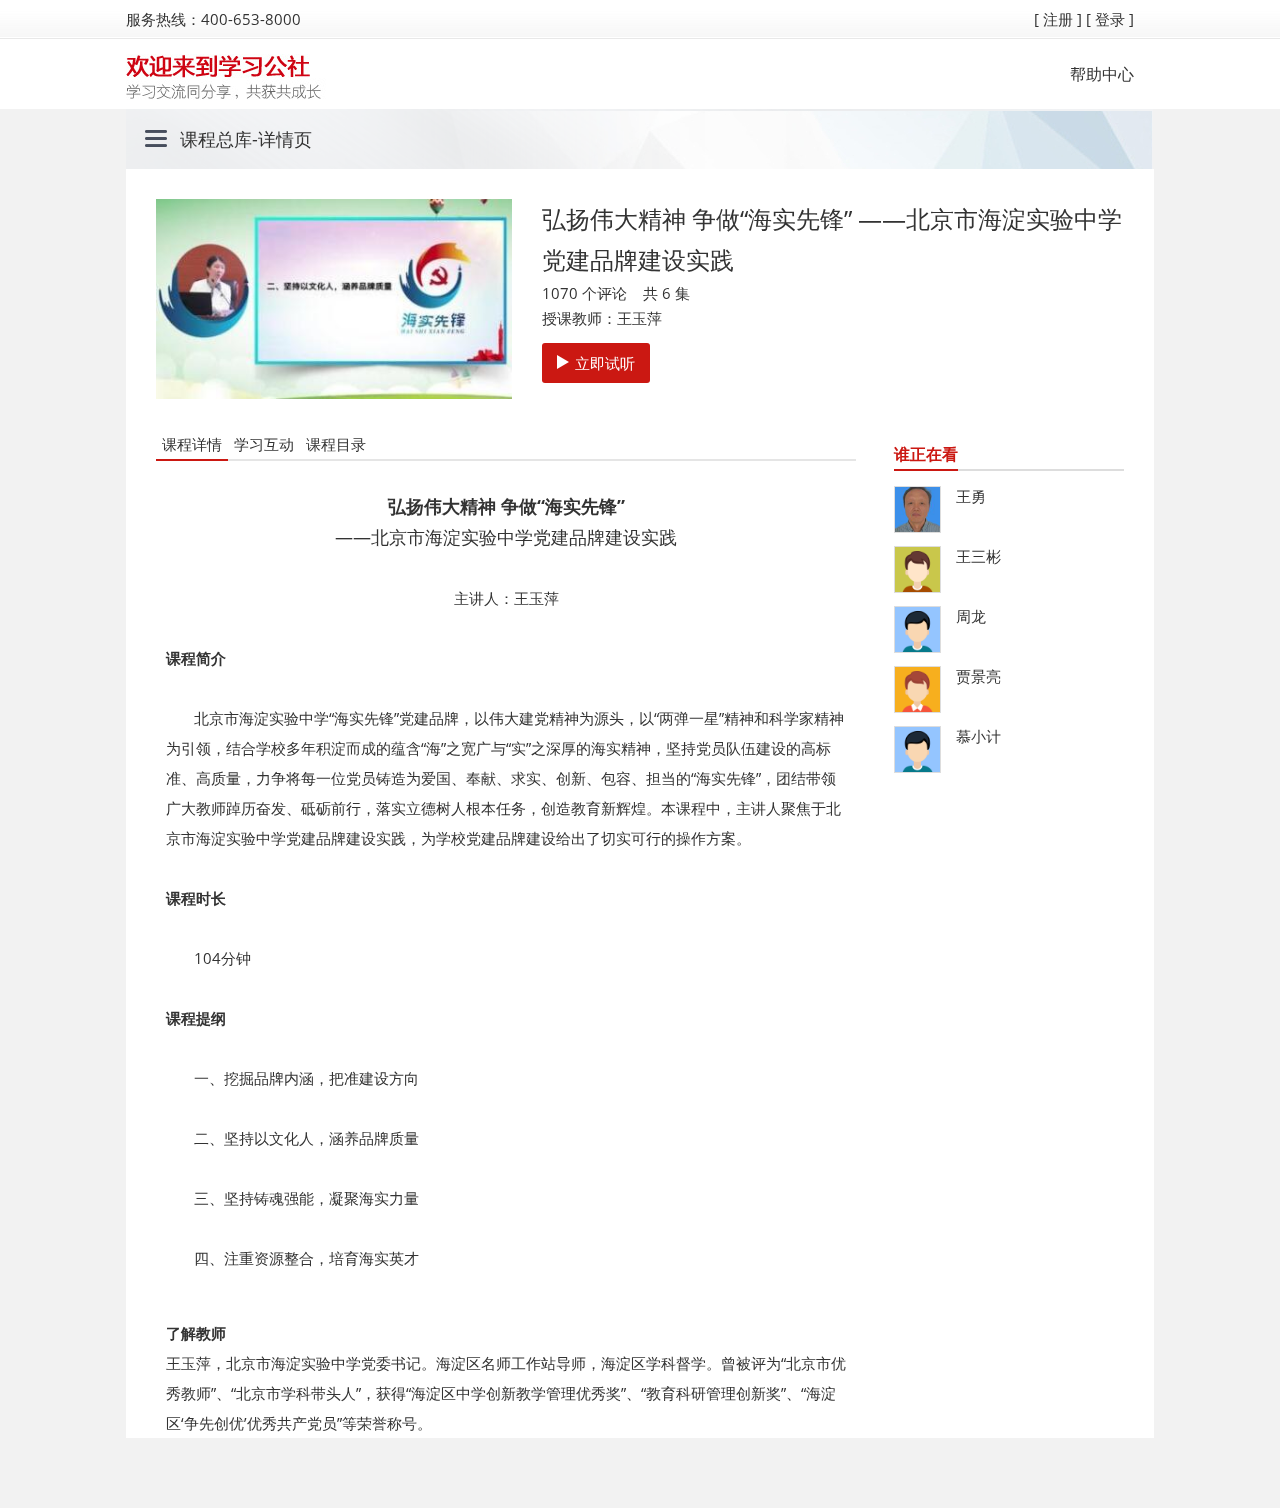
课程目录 (336, 444)
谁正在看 (926, 454)
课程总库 (216, 139)
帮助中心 (1102, 74)
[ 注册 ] (1058, 19)
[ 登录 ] (1110, 19)
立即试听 (605, 363)
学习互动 (264, 444)
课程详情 (192, 444)
